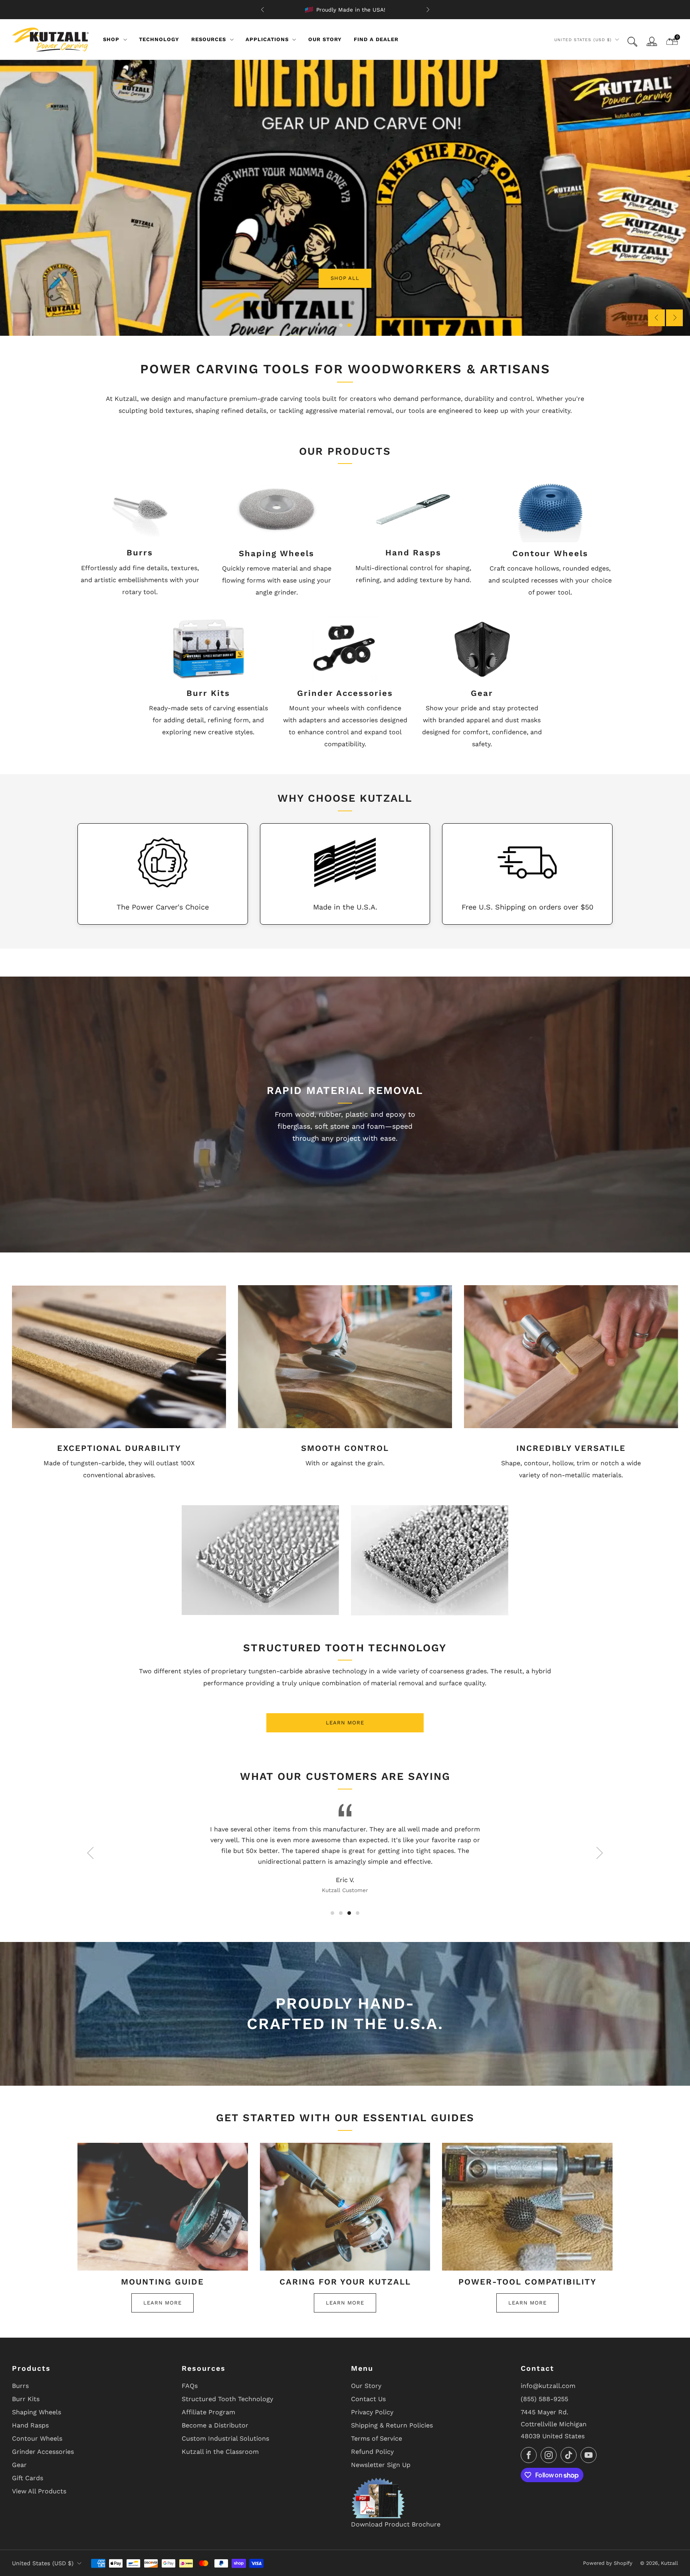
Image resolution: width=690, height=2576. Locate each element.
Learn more (163, 2303)
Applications (267, 39)
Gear (19, 2465)
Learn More (345, 1723)
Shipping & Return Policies (392, 2425)
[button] (341, 325)
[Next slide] (674, 318)
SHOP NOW (43, 215)
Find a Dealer (376, 39)
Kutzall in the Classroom (220, 2452)
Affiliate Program (208, 2412)
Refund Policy (372, 2452)
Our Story (325, 39)
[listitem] (345, 10)
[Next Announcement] (428, 10)
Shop (111, 39)
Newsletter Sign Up (381, 2465)
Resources (209, 39)
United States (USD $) (583, 40)
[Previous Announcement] (262, 10)
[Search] (632, 42)
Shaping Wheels (37, 2412)
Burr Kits (26, 2399)
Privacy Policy (372, 2412)
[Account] (652, 42)
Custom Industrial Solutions (225, 2438)
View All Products (39, 2491)
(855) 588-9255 (544, 2399)
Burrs (20, 2386)
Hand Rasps (30, 2425)
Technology (159, 39)
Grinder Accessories (43, 2452)
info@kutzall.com (548, 2386)
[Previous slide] (656, 318)
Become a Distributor (215, 2425)
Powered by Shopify (608, 2563)
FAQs (190, 2386)
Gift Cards (28, 2478)
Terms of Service (377, 2438)
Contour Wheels (37, 2438)
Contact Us (368, 2399)
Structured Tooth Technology (227, 2399)
